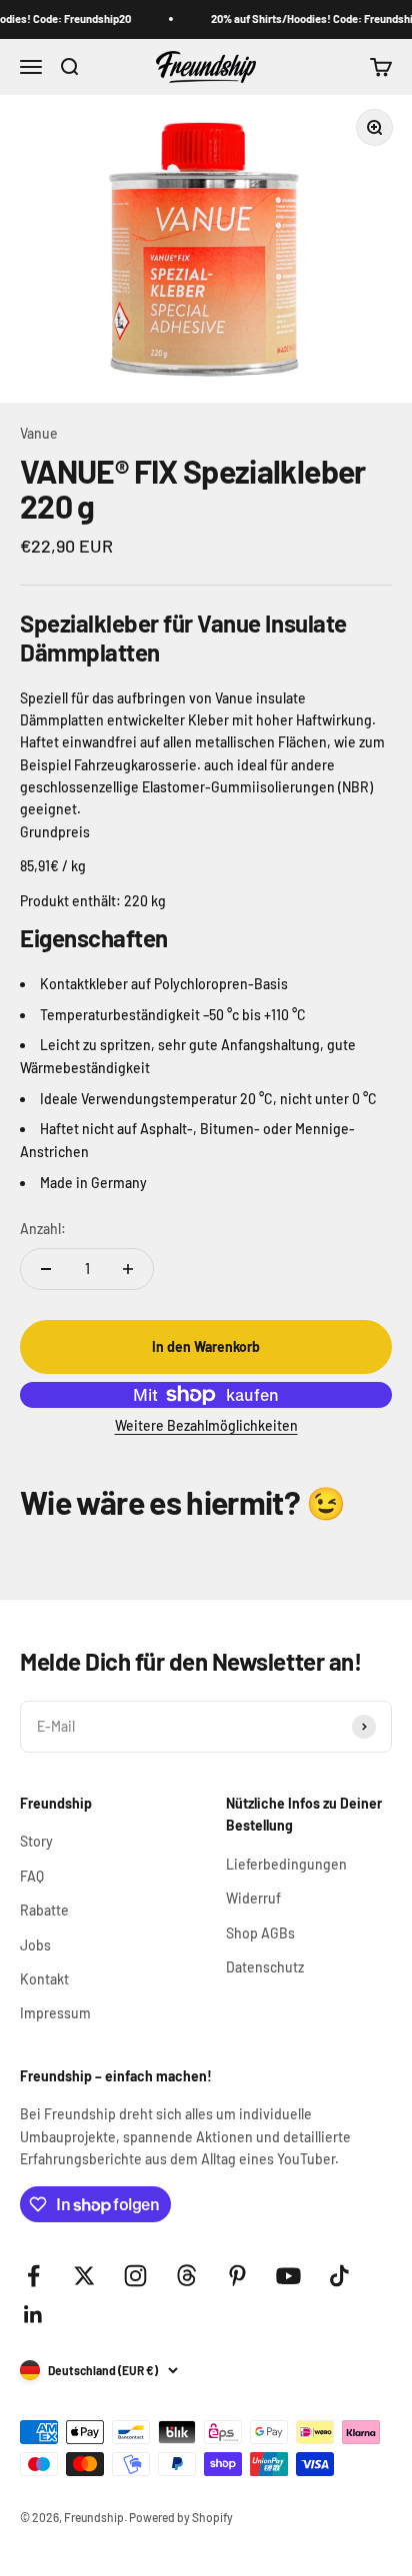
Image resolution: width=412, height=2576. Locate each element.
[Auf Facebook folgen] (33, 2276)
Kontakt (44, 1979)
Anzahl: (43, 1229)
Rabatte (44, 1910)
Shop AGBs (260, 1933)
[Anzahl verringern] (46, 1269)
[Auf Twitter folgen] (84, 2276)
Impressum (55, 2013)
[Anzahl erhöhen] (128, 1269)
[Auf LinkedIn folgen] (33, 2315)
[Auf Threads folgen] (186, 2276)
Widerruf (253, 1898)
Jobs (35, 1945)
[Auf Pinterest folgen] (237, 2276)
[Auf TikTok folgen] (339, 2276)
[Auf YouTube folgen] (288, 2276)
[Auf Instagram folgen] (135, 2276)
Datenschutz (265, 1967)
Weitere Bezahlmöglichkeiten (206, 1425)
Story (36, 1841)
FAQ (32, 1876)
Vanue (39, 433)
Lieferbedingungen (286, 1864)
